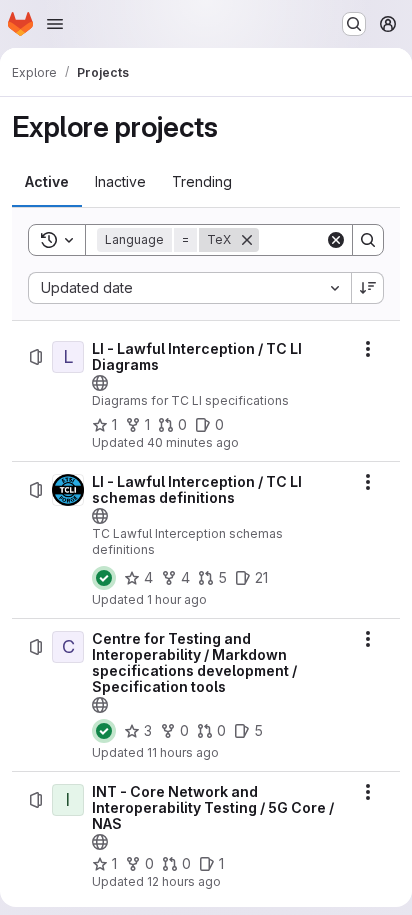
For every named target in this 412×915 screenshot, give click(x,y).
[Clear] (336, 240)
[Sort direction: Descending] (368, 288)
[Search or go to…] (354, 24)
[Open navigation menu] (55, 24)
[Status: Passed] (104, 578)
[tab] (47, 182)
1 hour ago (177, 599)
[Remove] (247, 240)
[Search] (368, 240)
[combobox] (189, 288)
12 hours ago (184, 881)
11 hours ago (183, 752)
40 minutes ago (193, 442)
